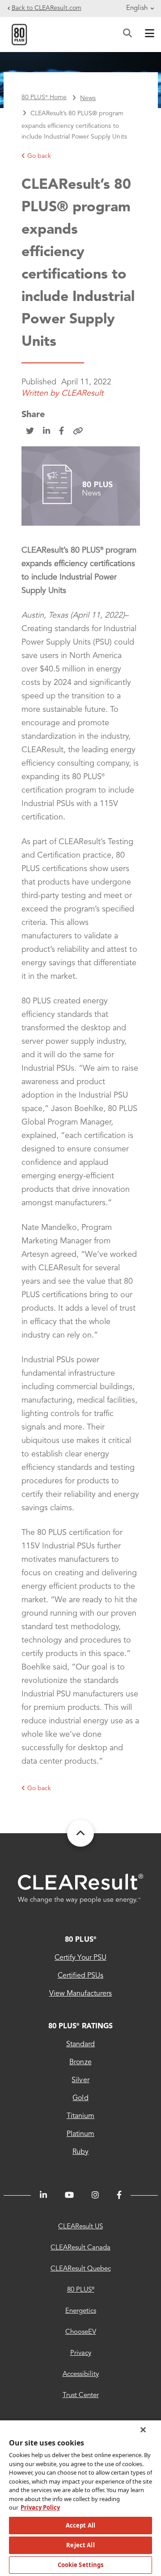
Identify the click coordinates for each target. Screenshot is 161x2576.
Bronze (80, 2062)
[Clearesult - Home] (80, 1889)
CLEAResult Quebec (81, 2269)
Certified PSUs (80, 1976)
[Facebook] (119, 2195)
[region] (80, 2498)
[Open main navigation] (148, 35)
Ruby (80, 2152)
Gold (80, 2098)
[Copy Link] (78, 432)
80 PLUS (80, 1940)
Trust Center (81, 2395)
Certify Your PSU (80, 1958)
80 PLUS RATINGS (80, 2027)
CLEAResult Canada (80, 2248)
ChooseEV (81, 2332)
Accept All (80, 2525)
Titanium (80, 2116)
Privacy (81, 2353)
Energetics (81, 2311)
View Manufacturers (81, 1994)
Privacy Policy (40, 2507)
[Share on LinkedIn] (47, 432)
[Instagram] (95, 2195)
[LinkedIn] (43, 2195)
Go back (39, 156)
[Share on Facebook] (61, 432)
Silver (80, 2080)
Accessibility (81, 2374)
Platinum (80, 2134)
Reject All (80, 2545)
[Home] (19, 34)
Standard (80, 2044)
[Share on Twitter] (30, 432)
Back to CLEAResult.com (47, 8)
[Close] (143, 2430)
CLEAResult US (80, 2227)
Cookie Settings (81, 2565)
